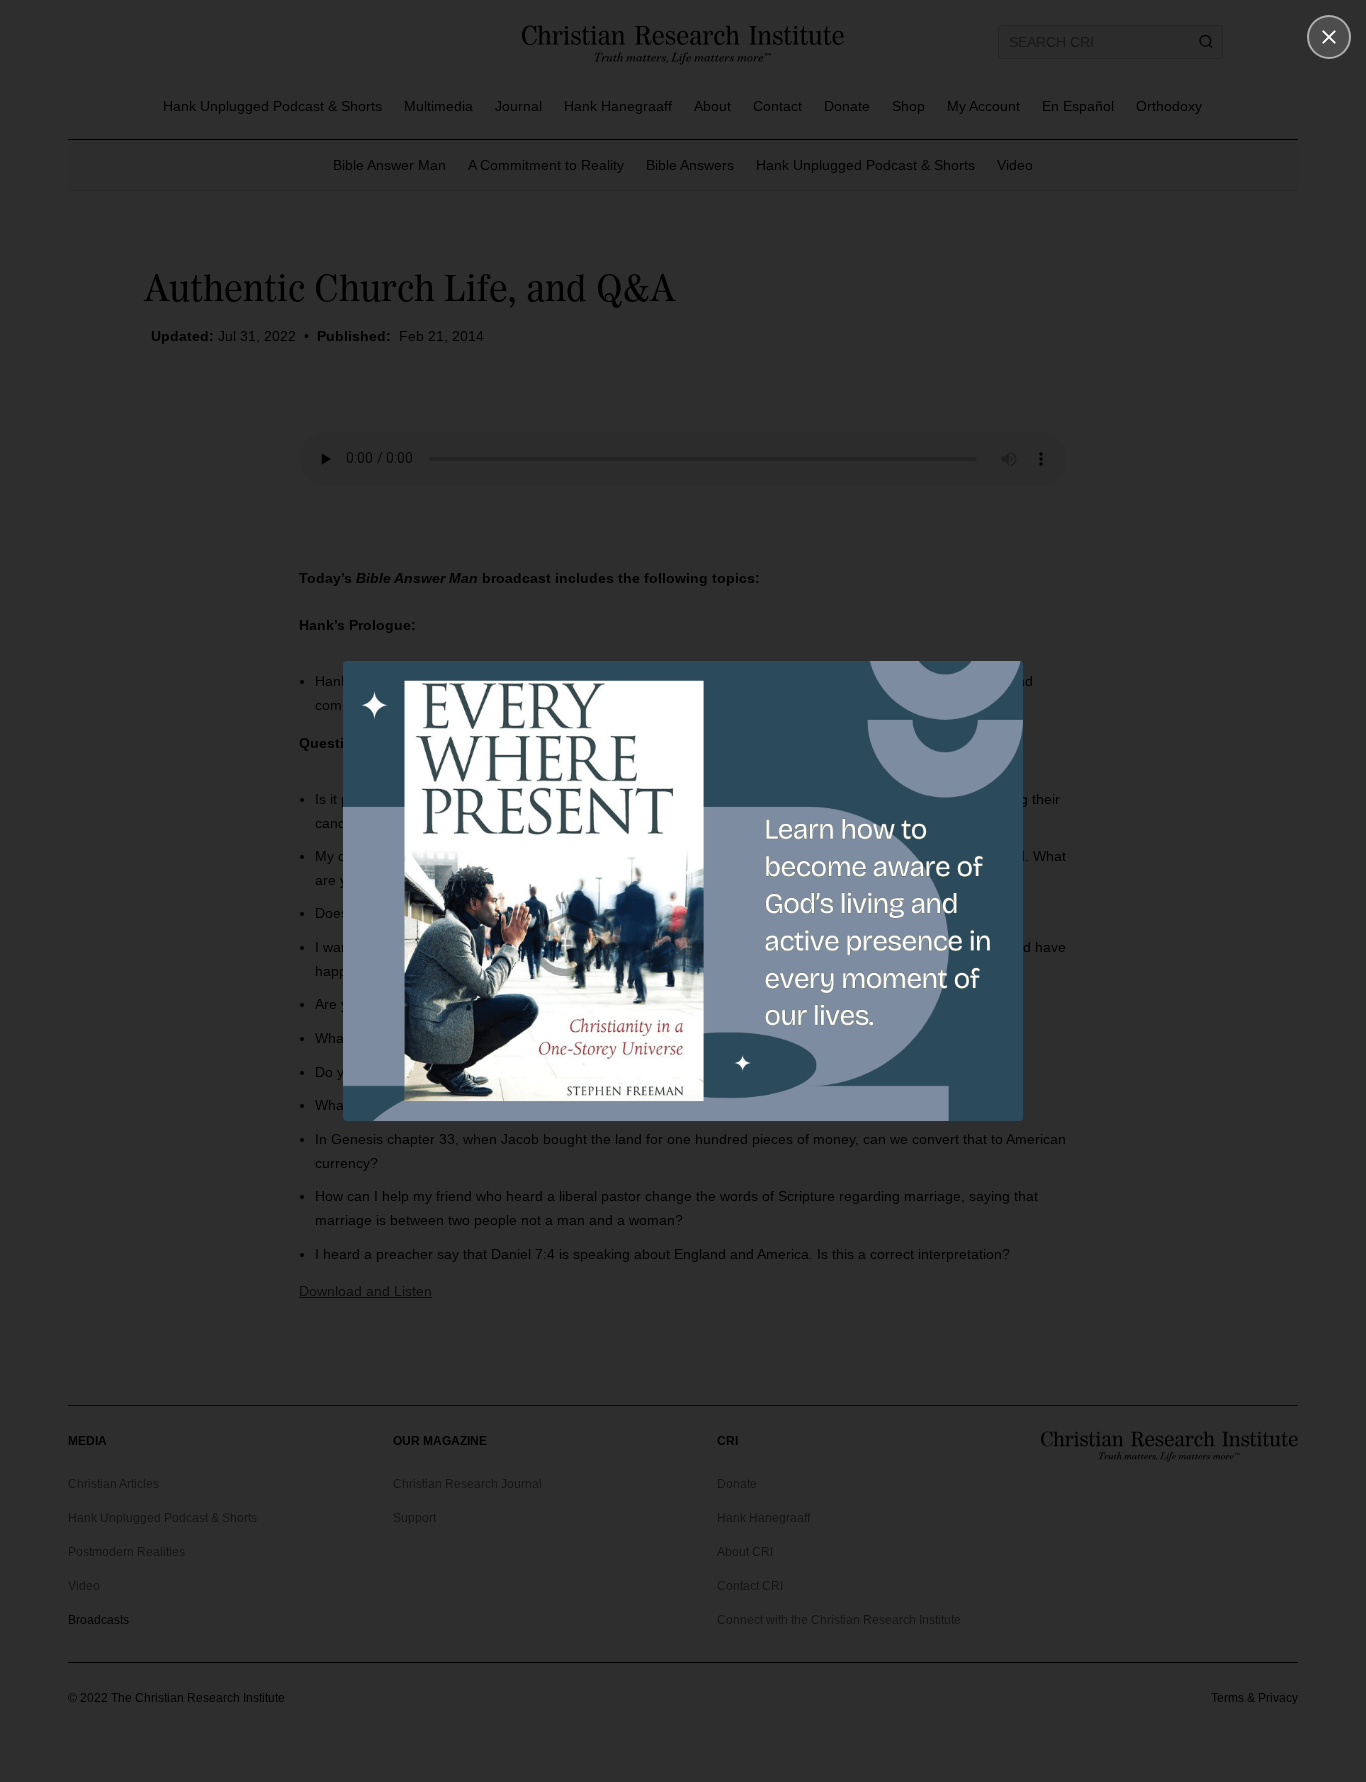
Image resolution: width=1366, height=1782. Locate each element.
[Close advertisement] (1329, 37)
